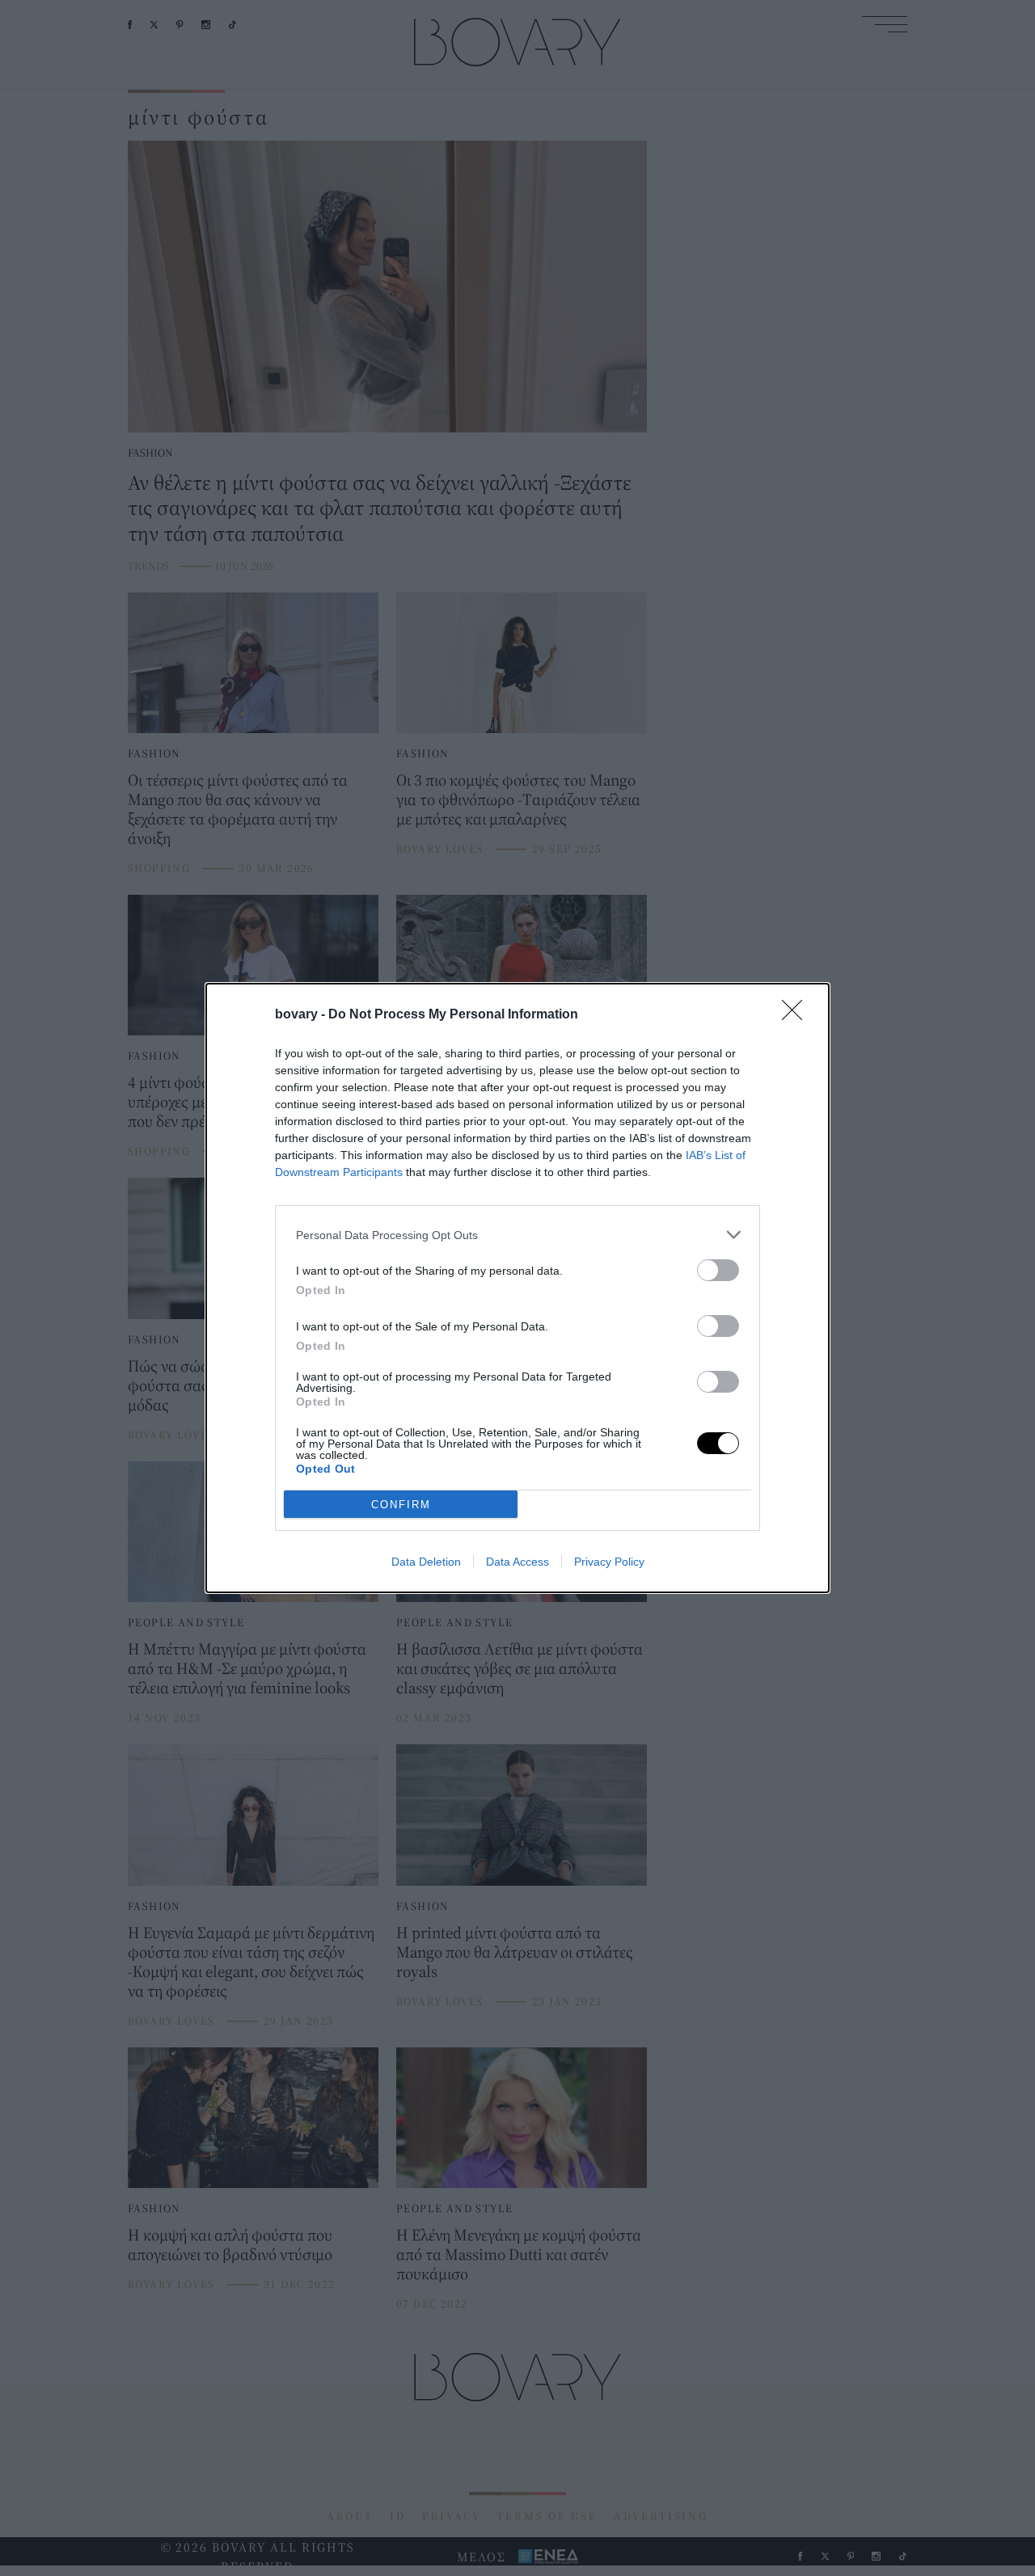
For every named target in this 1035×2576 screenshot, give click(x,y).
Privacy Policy (609, 1562)
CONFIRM (401, 1505)
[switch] (718, 1270)
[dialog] (517, 1288)
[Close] (797, 1015)
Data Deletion (426, 1562)
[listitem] (517, 1235)
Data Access (517, 1562)
